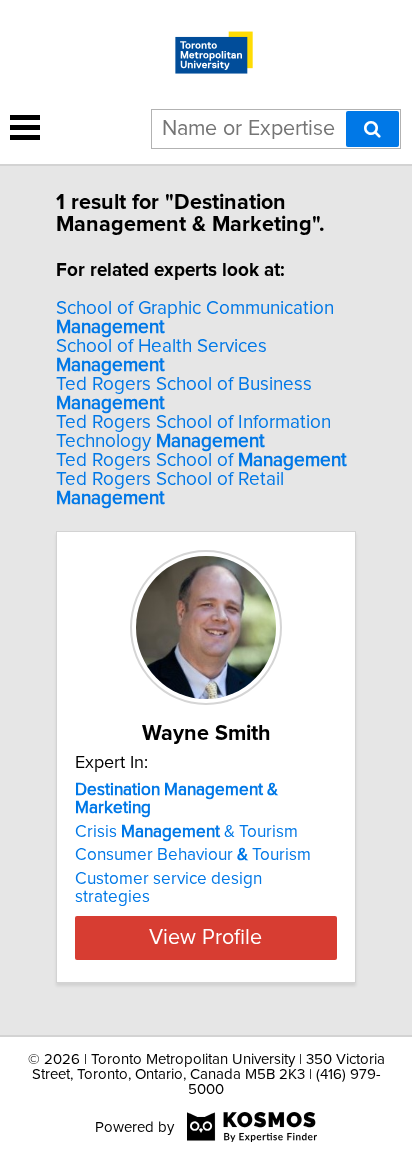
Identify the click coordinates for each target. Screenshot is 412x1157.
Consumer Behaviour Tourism (193, 855)
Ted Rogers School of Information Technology (193, 432)
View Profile (205, 938)
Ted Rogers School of (201, 460)
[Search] (372, 129)
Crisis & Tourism (186, 832)
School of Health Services (161, 356)
